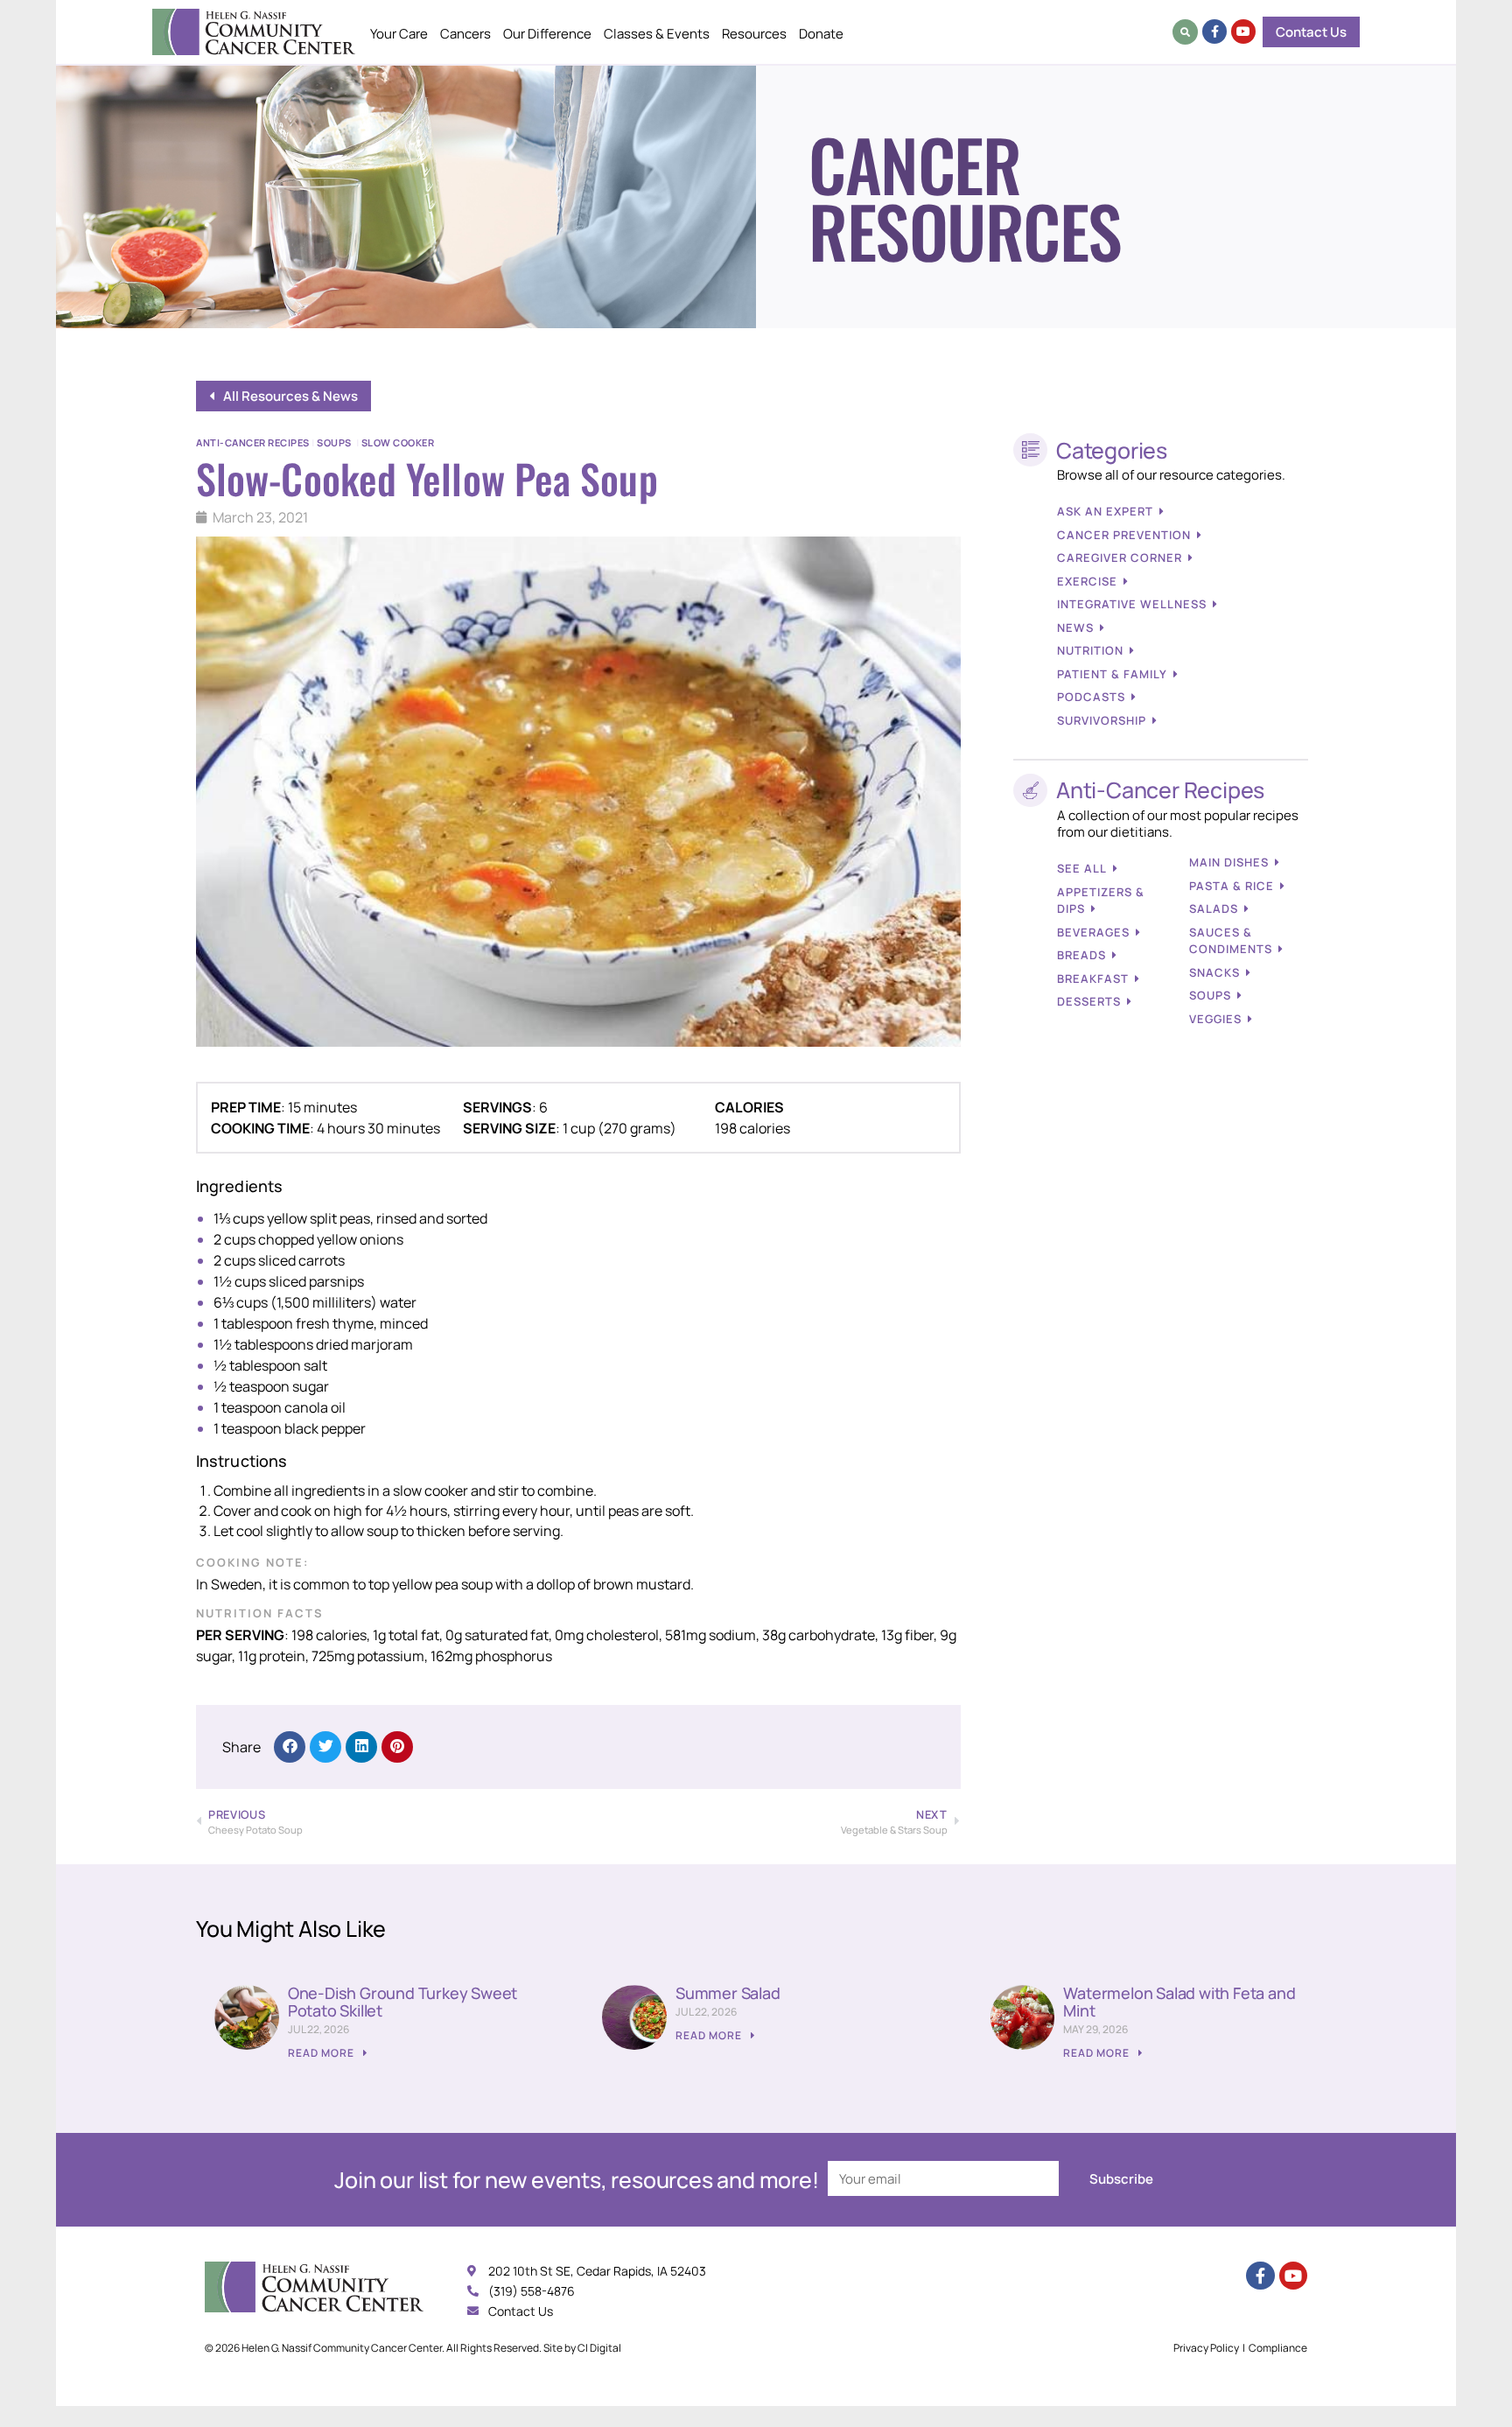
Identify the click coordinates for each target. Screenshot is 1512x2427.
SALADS (1214, 908)
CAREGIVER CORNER (1120, 558)
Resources (754, 34)
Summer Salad (728, 1993)
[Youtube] (1243, 32)
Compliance (1278, 2348)
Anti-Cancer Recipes (253, 442)
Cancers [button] (465, 34)
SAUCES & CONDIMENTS (1231, 941)
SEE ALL (1082, 868)
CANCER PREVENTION (1124, 535)
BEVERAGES (1093, 932)
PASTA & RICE (1232, 886)
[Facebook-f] (1214, 32)
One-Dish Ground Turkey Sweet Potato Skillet (402, 2002)
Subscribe (1121, 2179)
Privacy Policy (1206, 2348)
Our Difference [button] (547, 34)
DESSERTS (1089, 1001)
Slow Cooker (398, 442)
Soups (334, 442)
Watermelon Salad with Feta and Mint (1179, 2002)
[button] (1185, 32)
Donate (821, 34)
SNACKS (1214, 972)
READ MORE (322, 2053)
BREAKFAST (1093, 979)
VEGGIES (1215, 1019)
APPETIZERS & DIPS (1101, 901)
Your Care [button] (399, 34)
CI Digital (599, 2348)
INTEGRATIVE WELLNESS (1132, 604)
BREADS (1081, 955)
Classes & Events (657, 34)
